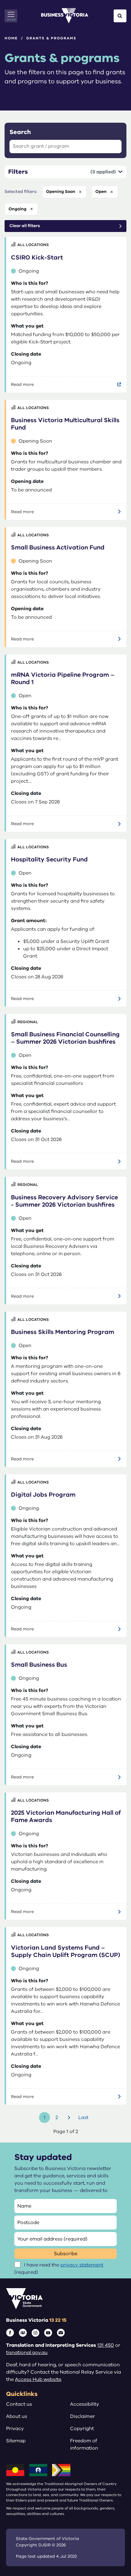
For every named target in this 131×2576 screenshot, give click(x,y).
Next (70, 2118)
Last (83, 2118)
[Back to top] (113, 2552)
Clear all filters (25, 226)
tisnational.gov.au (27, 2353)
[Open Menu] (11, 16)
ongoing (18, 209)
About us (17, 2416)
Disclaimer (83, 2416)
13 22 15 (58, 2320)
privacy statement (82, 2265)
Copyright (82, 2429)
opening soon (61, 192)
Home (11, 38)
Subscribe (66, 2254)
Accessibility (85, 2404)
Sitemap (16, 2441)
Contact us (19, 2404)
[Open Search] (120, 16)
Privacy (15, 2429)
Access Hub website (38, 2379)
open (101, 192)
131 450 (106, 2345)
